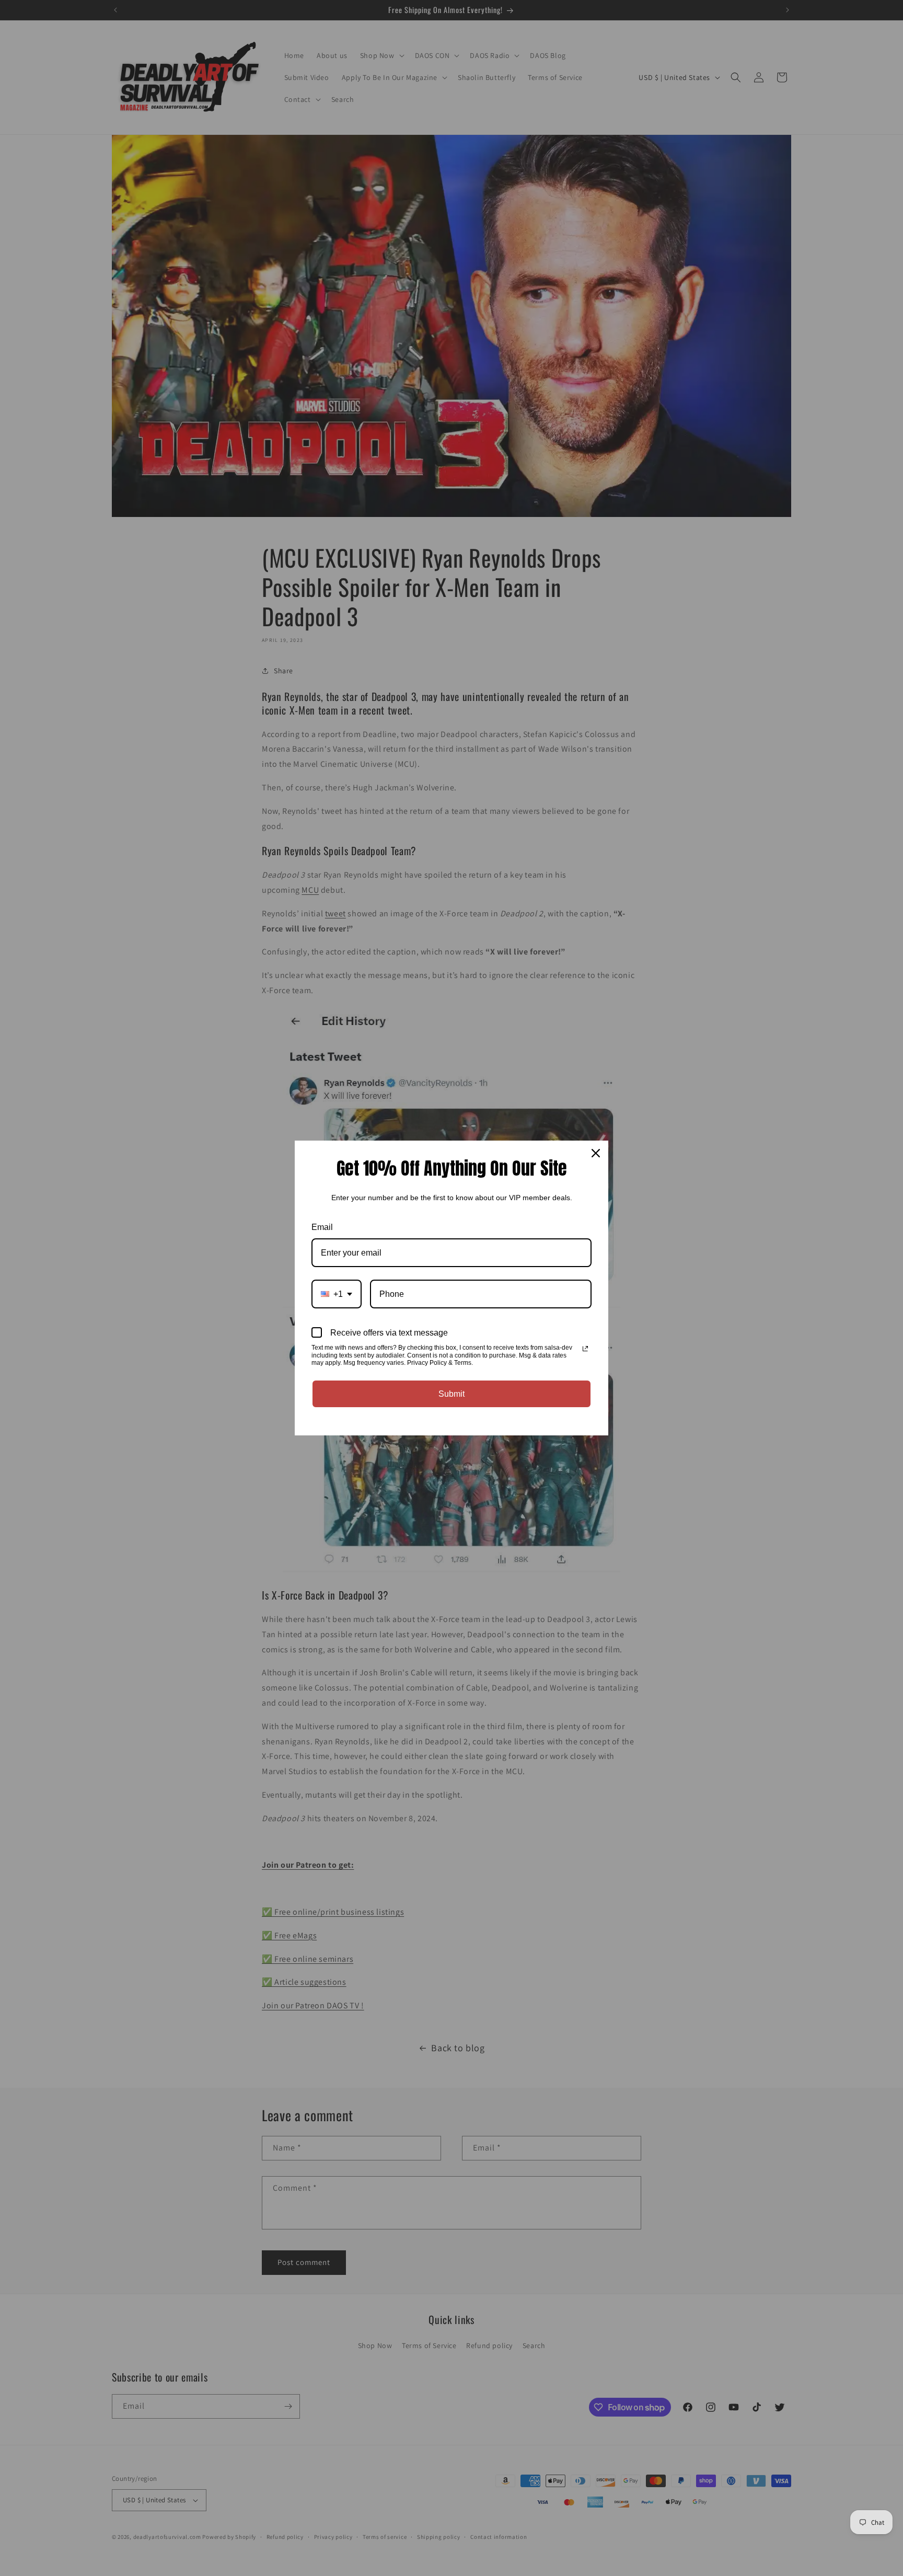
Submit (451, 1394)
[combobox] (337, 1294)
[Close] (596, 1153)
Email (322, 1227)
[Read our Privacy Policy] (585, 1349)
